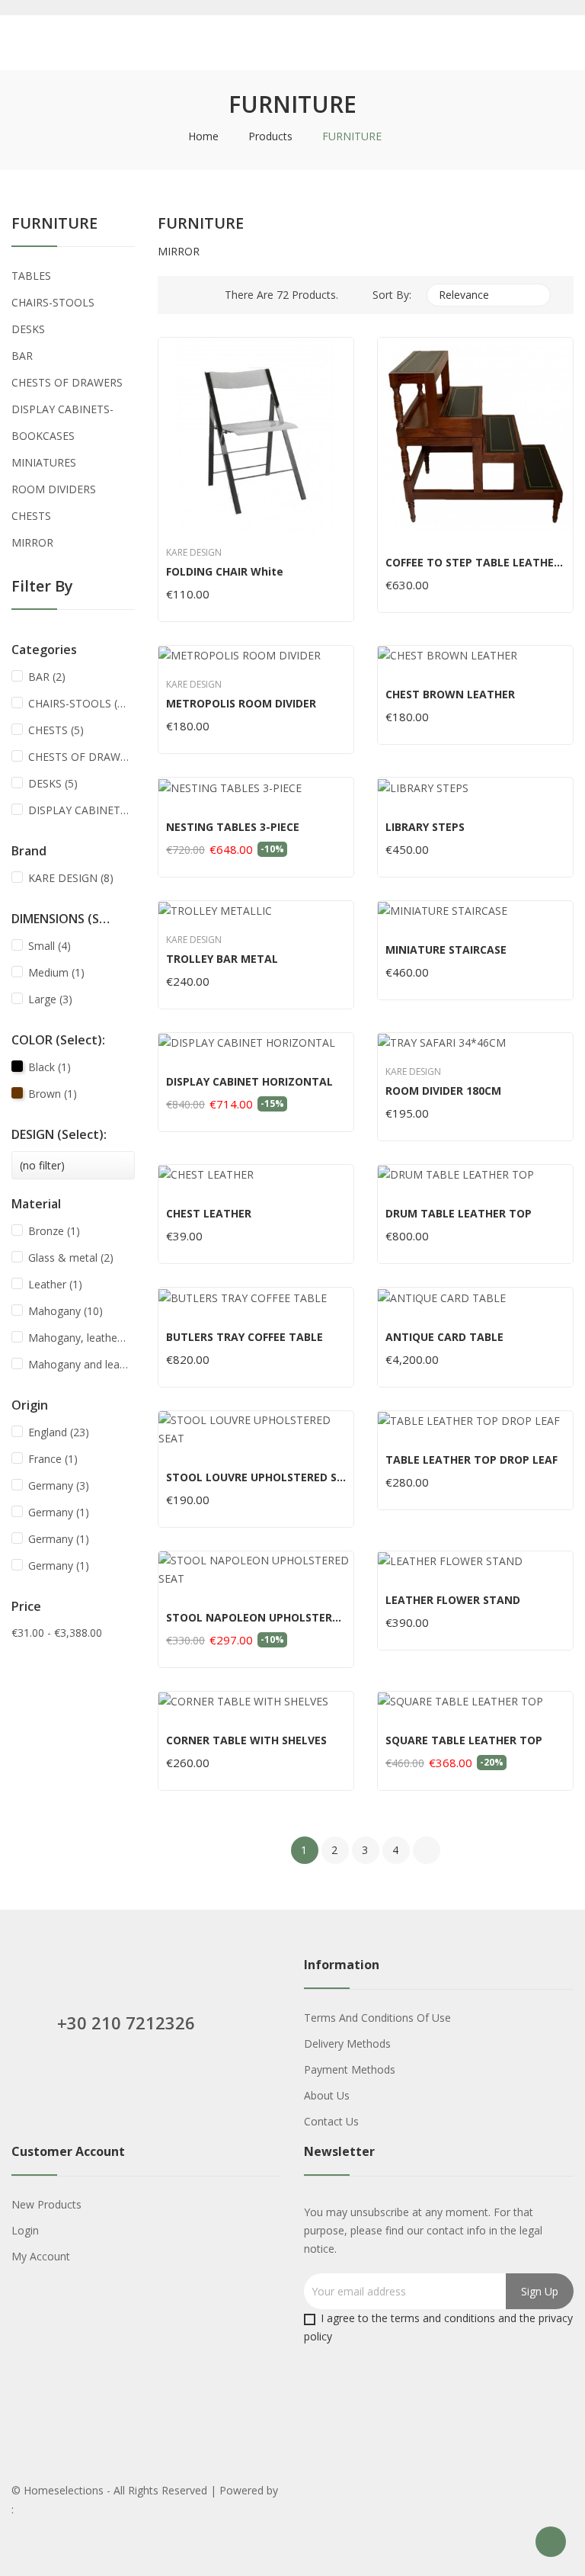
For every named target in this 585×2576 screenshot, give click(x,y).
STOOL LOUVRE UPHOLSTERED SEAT (256, 1477)
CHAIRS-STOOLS (53, 302)
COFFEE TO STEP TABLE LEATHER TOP (475, 563)
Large (50, 999)
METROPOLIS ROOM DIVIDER (241, 704)
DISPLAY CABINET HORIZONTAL (249, 1082)
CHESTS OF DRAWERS (67, 382)
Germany (59, 1485)
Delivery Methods (347, 2043)
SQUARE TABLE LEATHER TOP (464, 1740)
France (53, 1459)
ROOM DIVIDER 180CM (443, 1091)
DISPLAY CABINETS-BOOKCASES (62, 422)
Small (50, 946)
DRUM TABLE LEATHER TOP (459, 1214)
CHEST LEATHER (209, 1214)
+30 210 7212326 (126, 2023)
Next (427, 1850)
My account (41, 2256)
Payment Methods (350, 2069)
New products (46, 2204)
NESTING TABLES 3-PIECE (233, 827)
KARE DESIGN (71, 878)
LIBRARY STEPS (425, 827)
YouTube (60, 2079)
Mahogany (66, 1311)
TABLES (31, 276)
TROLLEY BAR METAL (222, 959)
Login (25, 2230)
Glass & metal (71, 1258)
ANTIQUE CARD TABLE (444, 1337)
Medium (56, 972)
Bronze (54, 1231)
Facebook (25, 2079)
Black (50, 1067)
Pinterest (95, 2079)
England (59, 1432)
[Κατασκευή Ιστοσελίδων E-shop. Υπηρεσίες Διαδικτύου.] (47, 2510)
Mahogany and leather (78, 1364)
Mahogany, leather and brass (78, 1338)
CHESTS (31, 516)
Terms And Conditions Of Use (377, 2018)
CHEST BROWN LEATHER (450, 695)
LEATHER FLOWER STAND (453, 1600)
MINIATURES (44, 462)
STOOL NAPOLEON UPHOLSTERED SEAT (256, 1618)
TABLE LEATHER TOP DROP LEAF (472, 1460)
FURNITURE (54, 225)
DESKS (28, 329)
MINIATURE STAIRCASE (446, 950)
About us (327, 2095)
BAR (22, 356)
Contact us (331, 2121)
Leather (55, 1284)
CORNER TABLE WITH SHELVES (246, 1740)
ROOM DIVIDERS (54, 489)
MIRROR (32, 542)
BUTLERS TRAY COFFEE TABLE (245, 1337)
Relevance (487, 295)
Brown (53, 1094)
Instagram (130, 2079)
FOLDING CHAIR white (225, 572)
